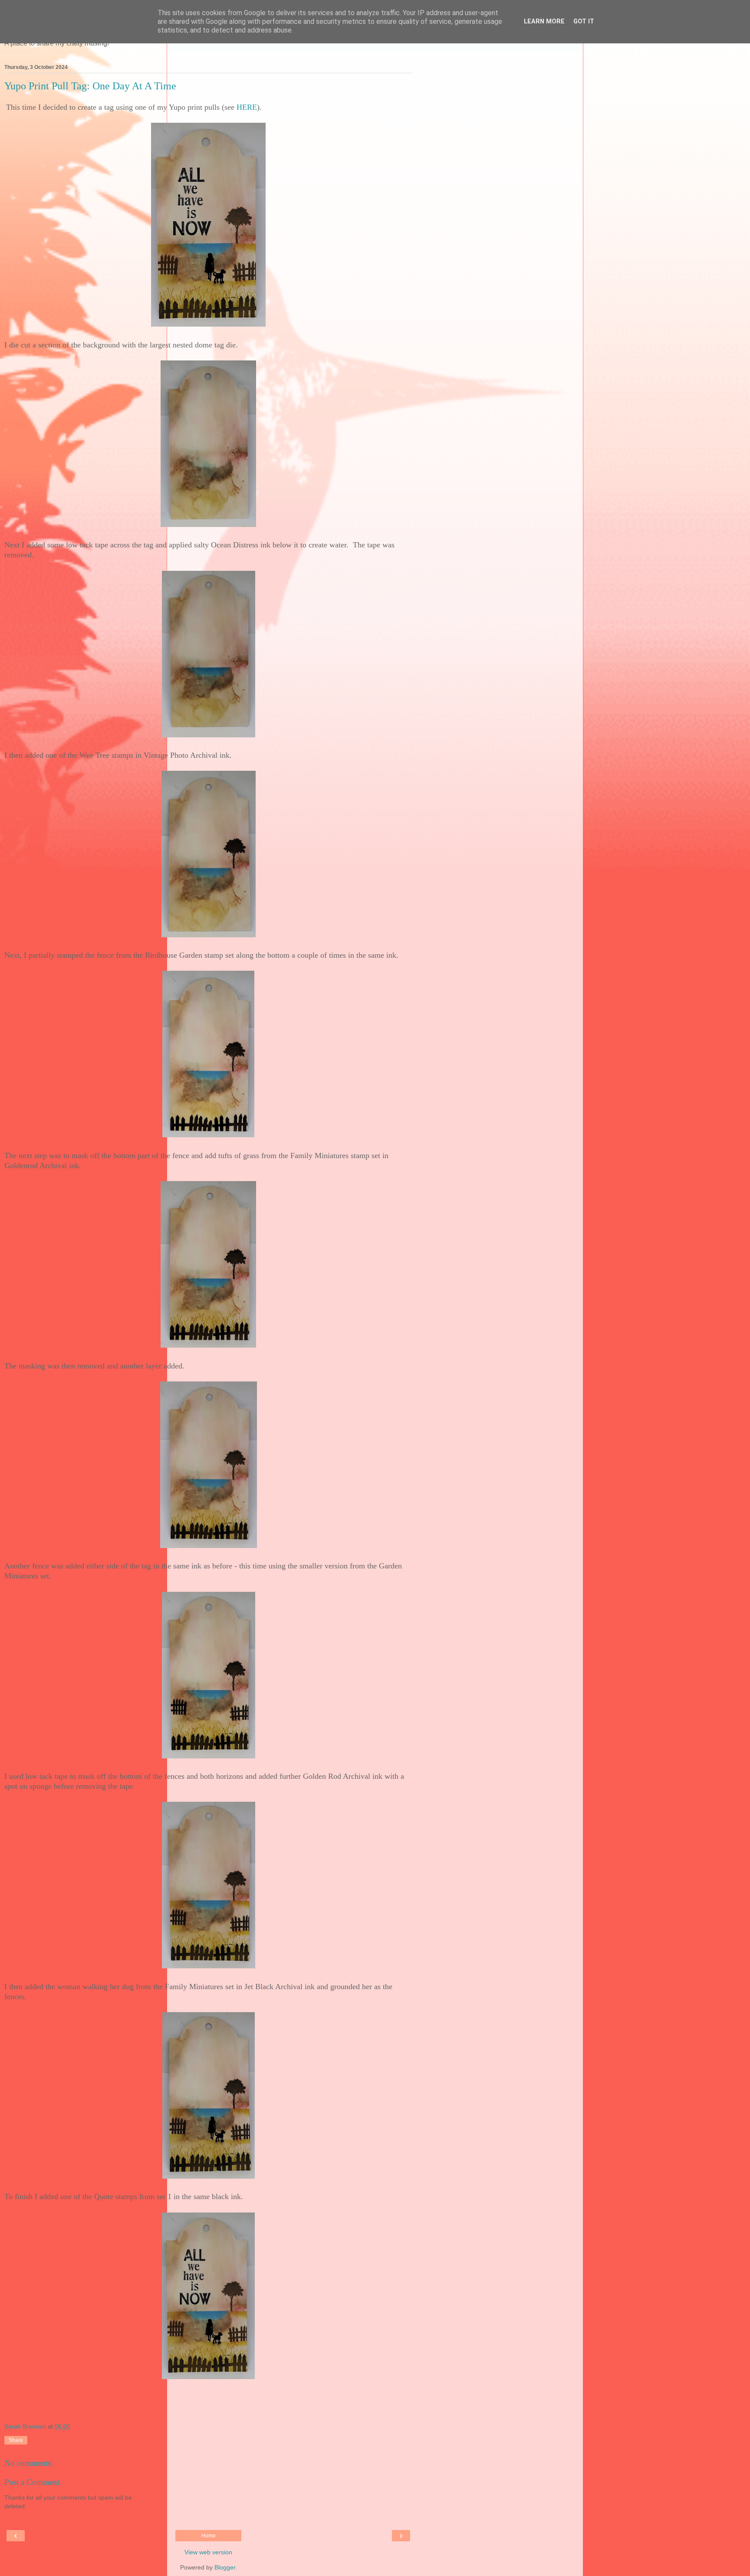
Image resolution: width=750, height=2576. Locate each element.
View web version (208, 2552)
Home (209, 2536)
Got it (584, 21)
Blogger (225, 2567)
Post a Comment (32, 2482)
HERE (247, 107)
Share (16, 2440)
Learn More (544, 21)
